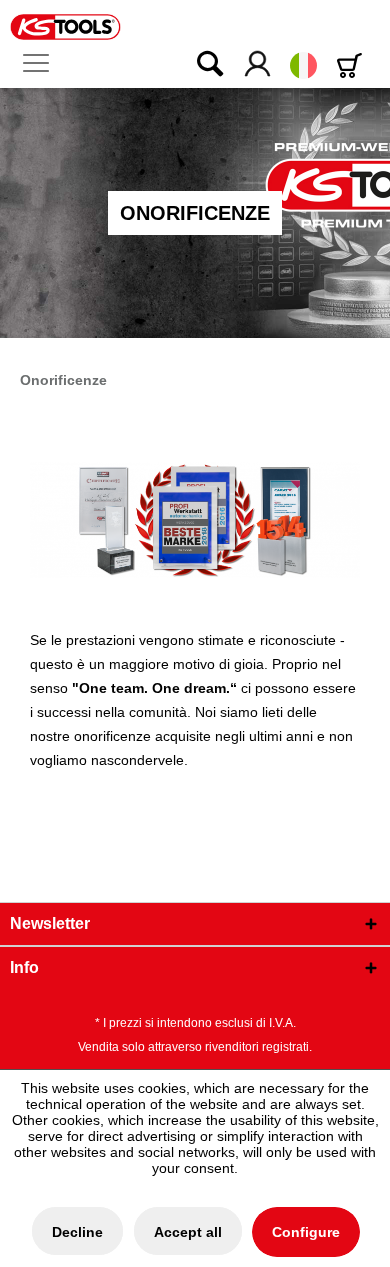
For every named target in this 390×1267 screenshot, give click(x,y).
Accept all (188, 1232)
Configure (306, 1232)
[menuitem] (44, 64)
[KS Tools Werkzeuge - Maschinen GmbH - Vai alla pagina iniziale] (65, 27)
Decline (77, 1232)
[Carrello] (353, 65)
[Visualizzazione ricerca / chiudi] (197, 65)
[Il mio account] (258, 65)
